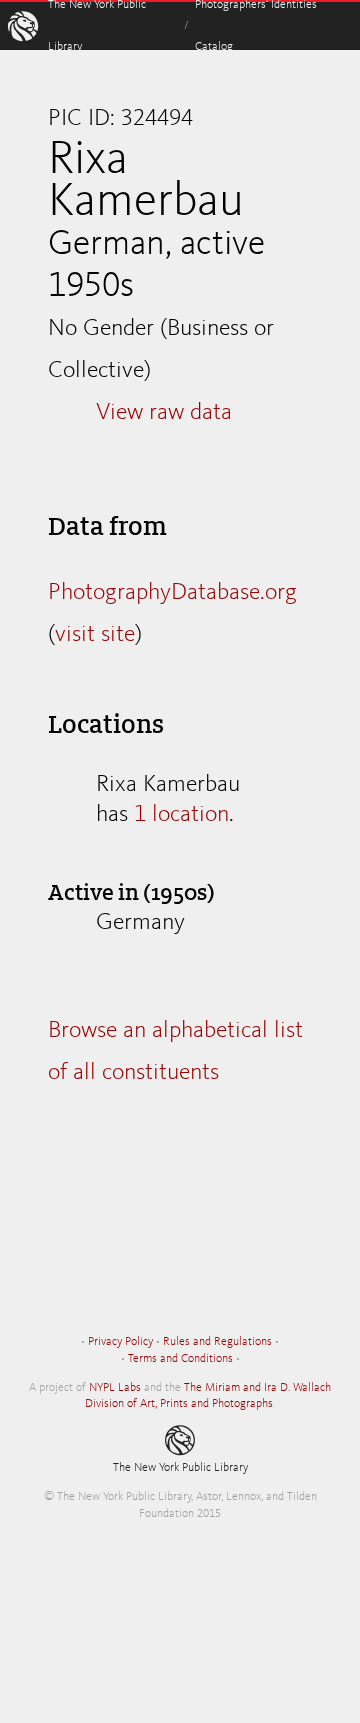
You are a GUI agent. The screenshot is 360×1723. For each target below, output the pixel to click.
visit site (95, 635)
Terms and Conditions (180, 1359)
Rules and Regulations (217, 1342)
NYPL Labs (115, 1388)
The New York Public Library (180, 1468)
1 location (181, 815)
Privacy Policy (120, 1342)
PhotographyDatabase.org (172, 593)
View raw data (164, 413)
